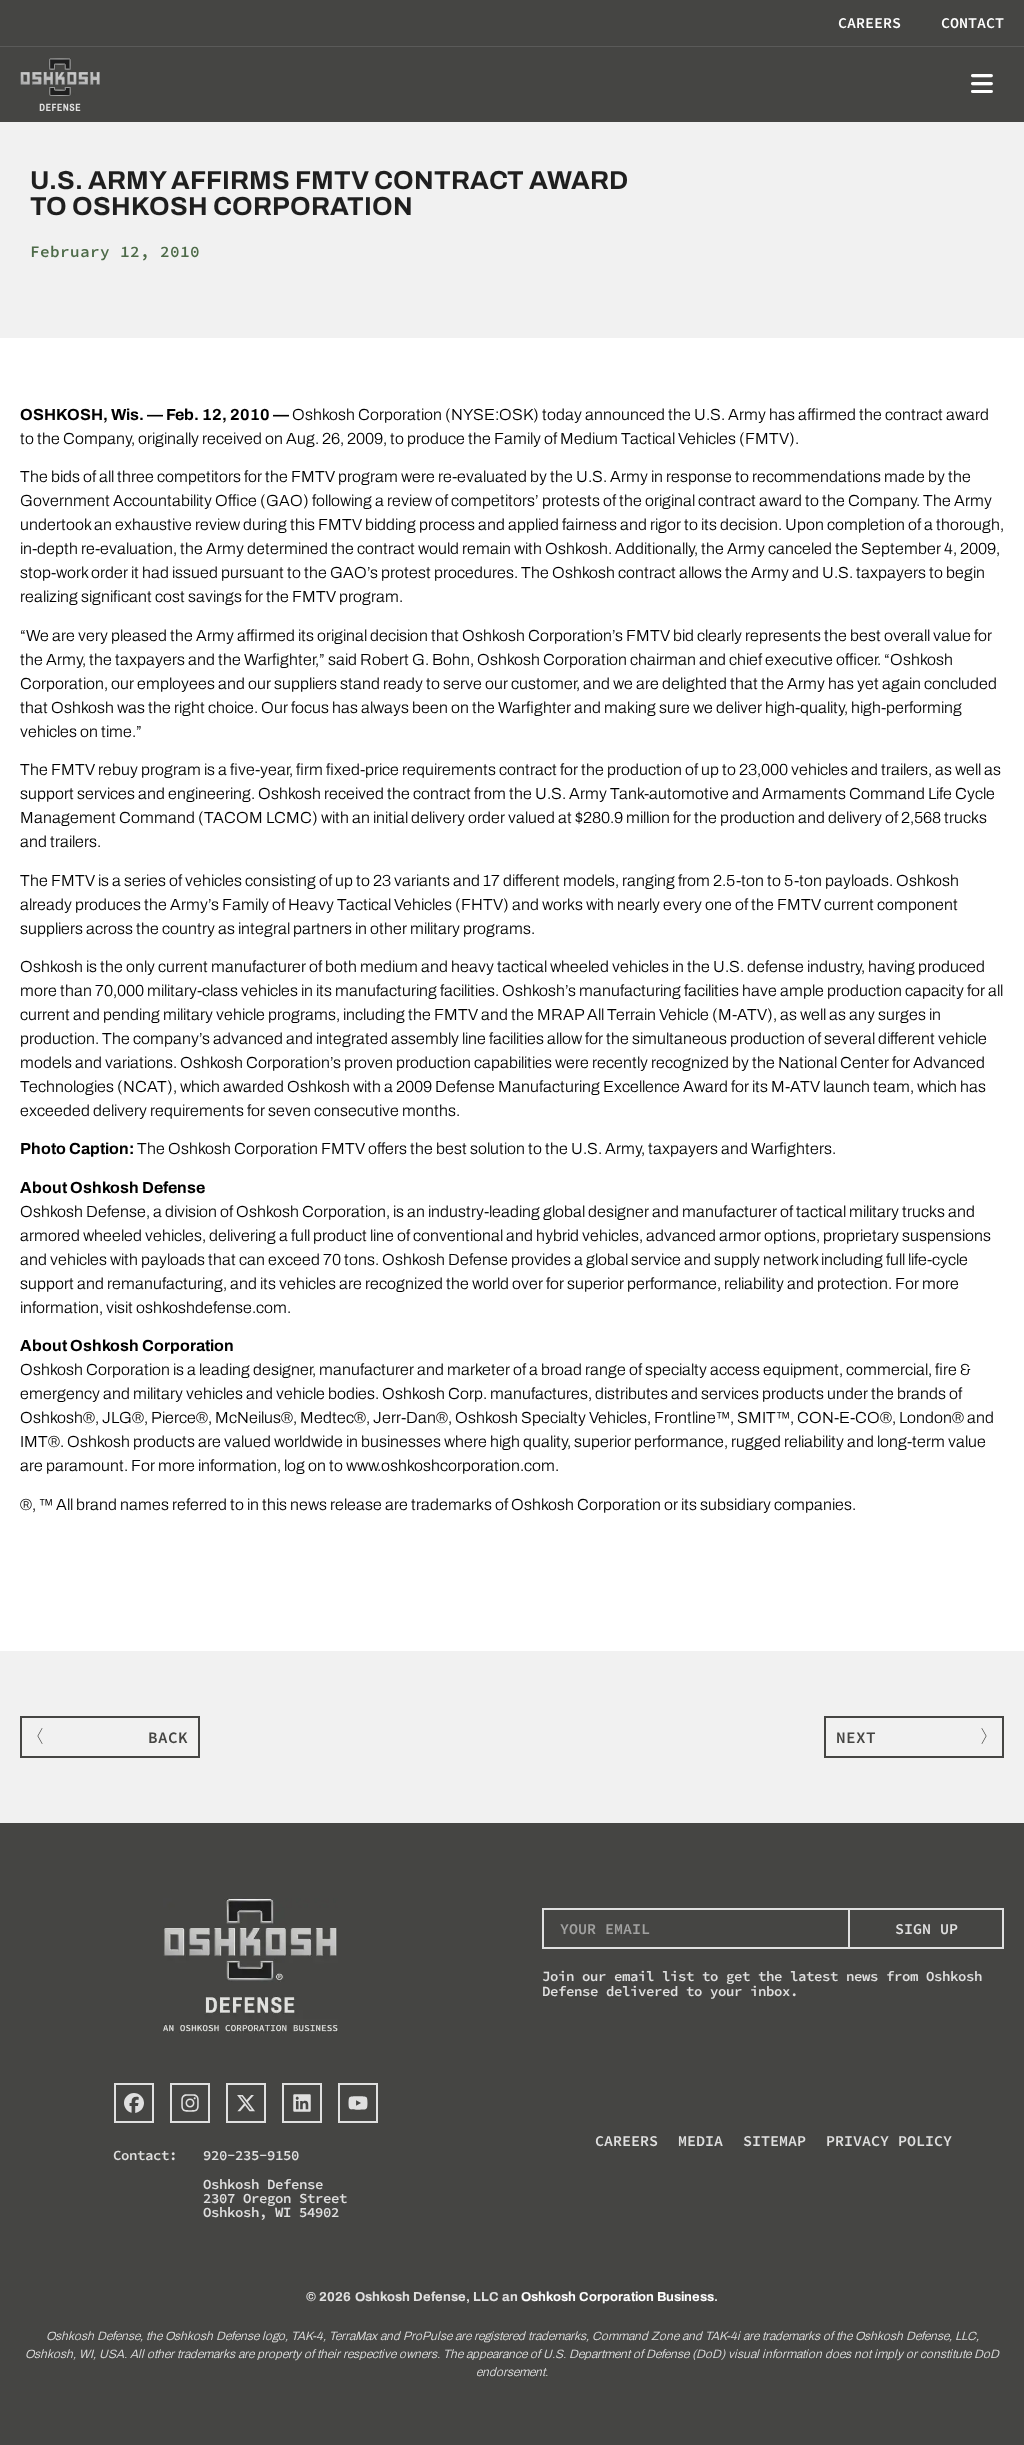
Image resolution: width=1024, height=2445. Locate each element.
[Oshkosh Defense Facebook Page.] (134, 2103)
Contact (972, 22)
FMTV (767, 438)
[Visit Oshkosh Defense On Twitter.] (246, 2103)
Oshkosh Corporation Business (617, 2297)
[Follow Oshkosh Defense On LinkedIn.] (302, 2103)
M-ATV (742, 1014)
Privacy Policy (889, 2140)
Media (700, 2140)
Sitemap (774, 2140)
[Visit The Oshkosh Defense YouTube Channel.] (358, 2103)
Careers (869, 22)
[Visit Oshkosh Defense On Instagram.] (190, 2103)
